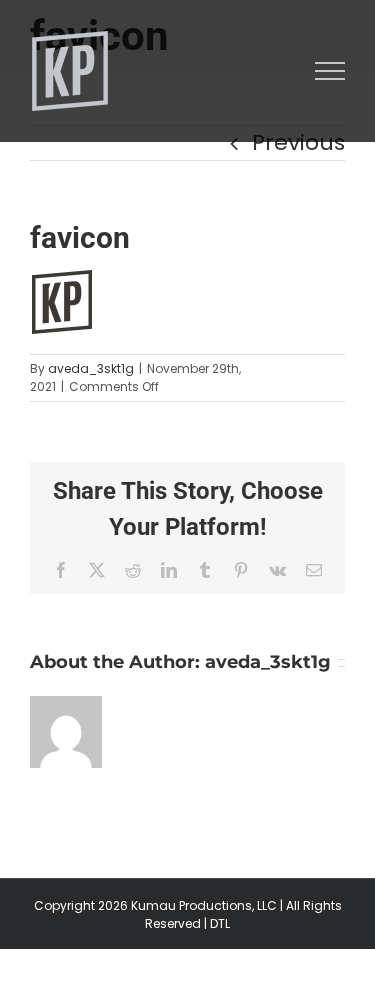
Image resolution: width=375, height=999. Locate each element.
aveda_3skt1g (91, 368)
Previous (298, 142)
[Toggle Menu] (330, 71)
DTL (220, 923)
